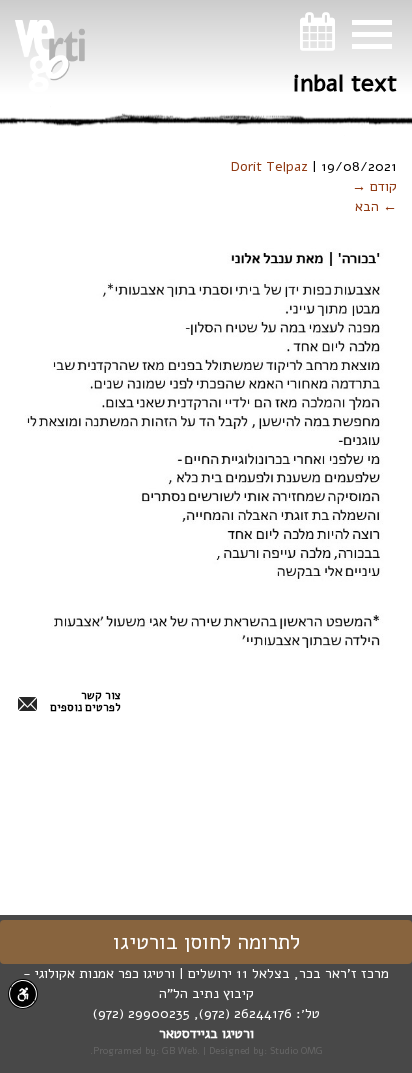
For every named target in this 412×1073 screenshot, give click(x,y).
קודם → (374, 186)
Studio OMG (296, 1050)
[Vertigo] (50, 56)
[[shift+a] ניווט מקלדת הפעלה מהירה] (23, 994)
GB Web (179, 1050)
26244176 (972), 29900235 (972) (192, 1013)
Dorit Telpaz (269, 166)
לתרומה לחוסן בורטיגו (206, 942)
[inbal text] (200, 442)
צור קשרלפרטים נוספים (85, 702)
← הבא (376, 206)
